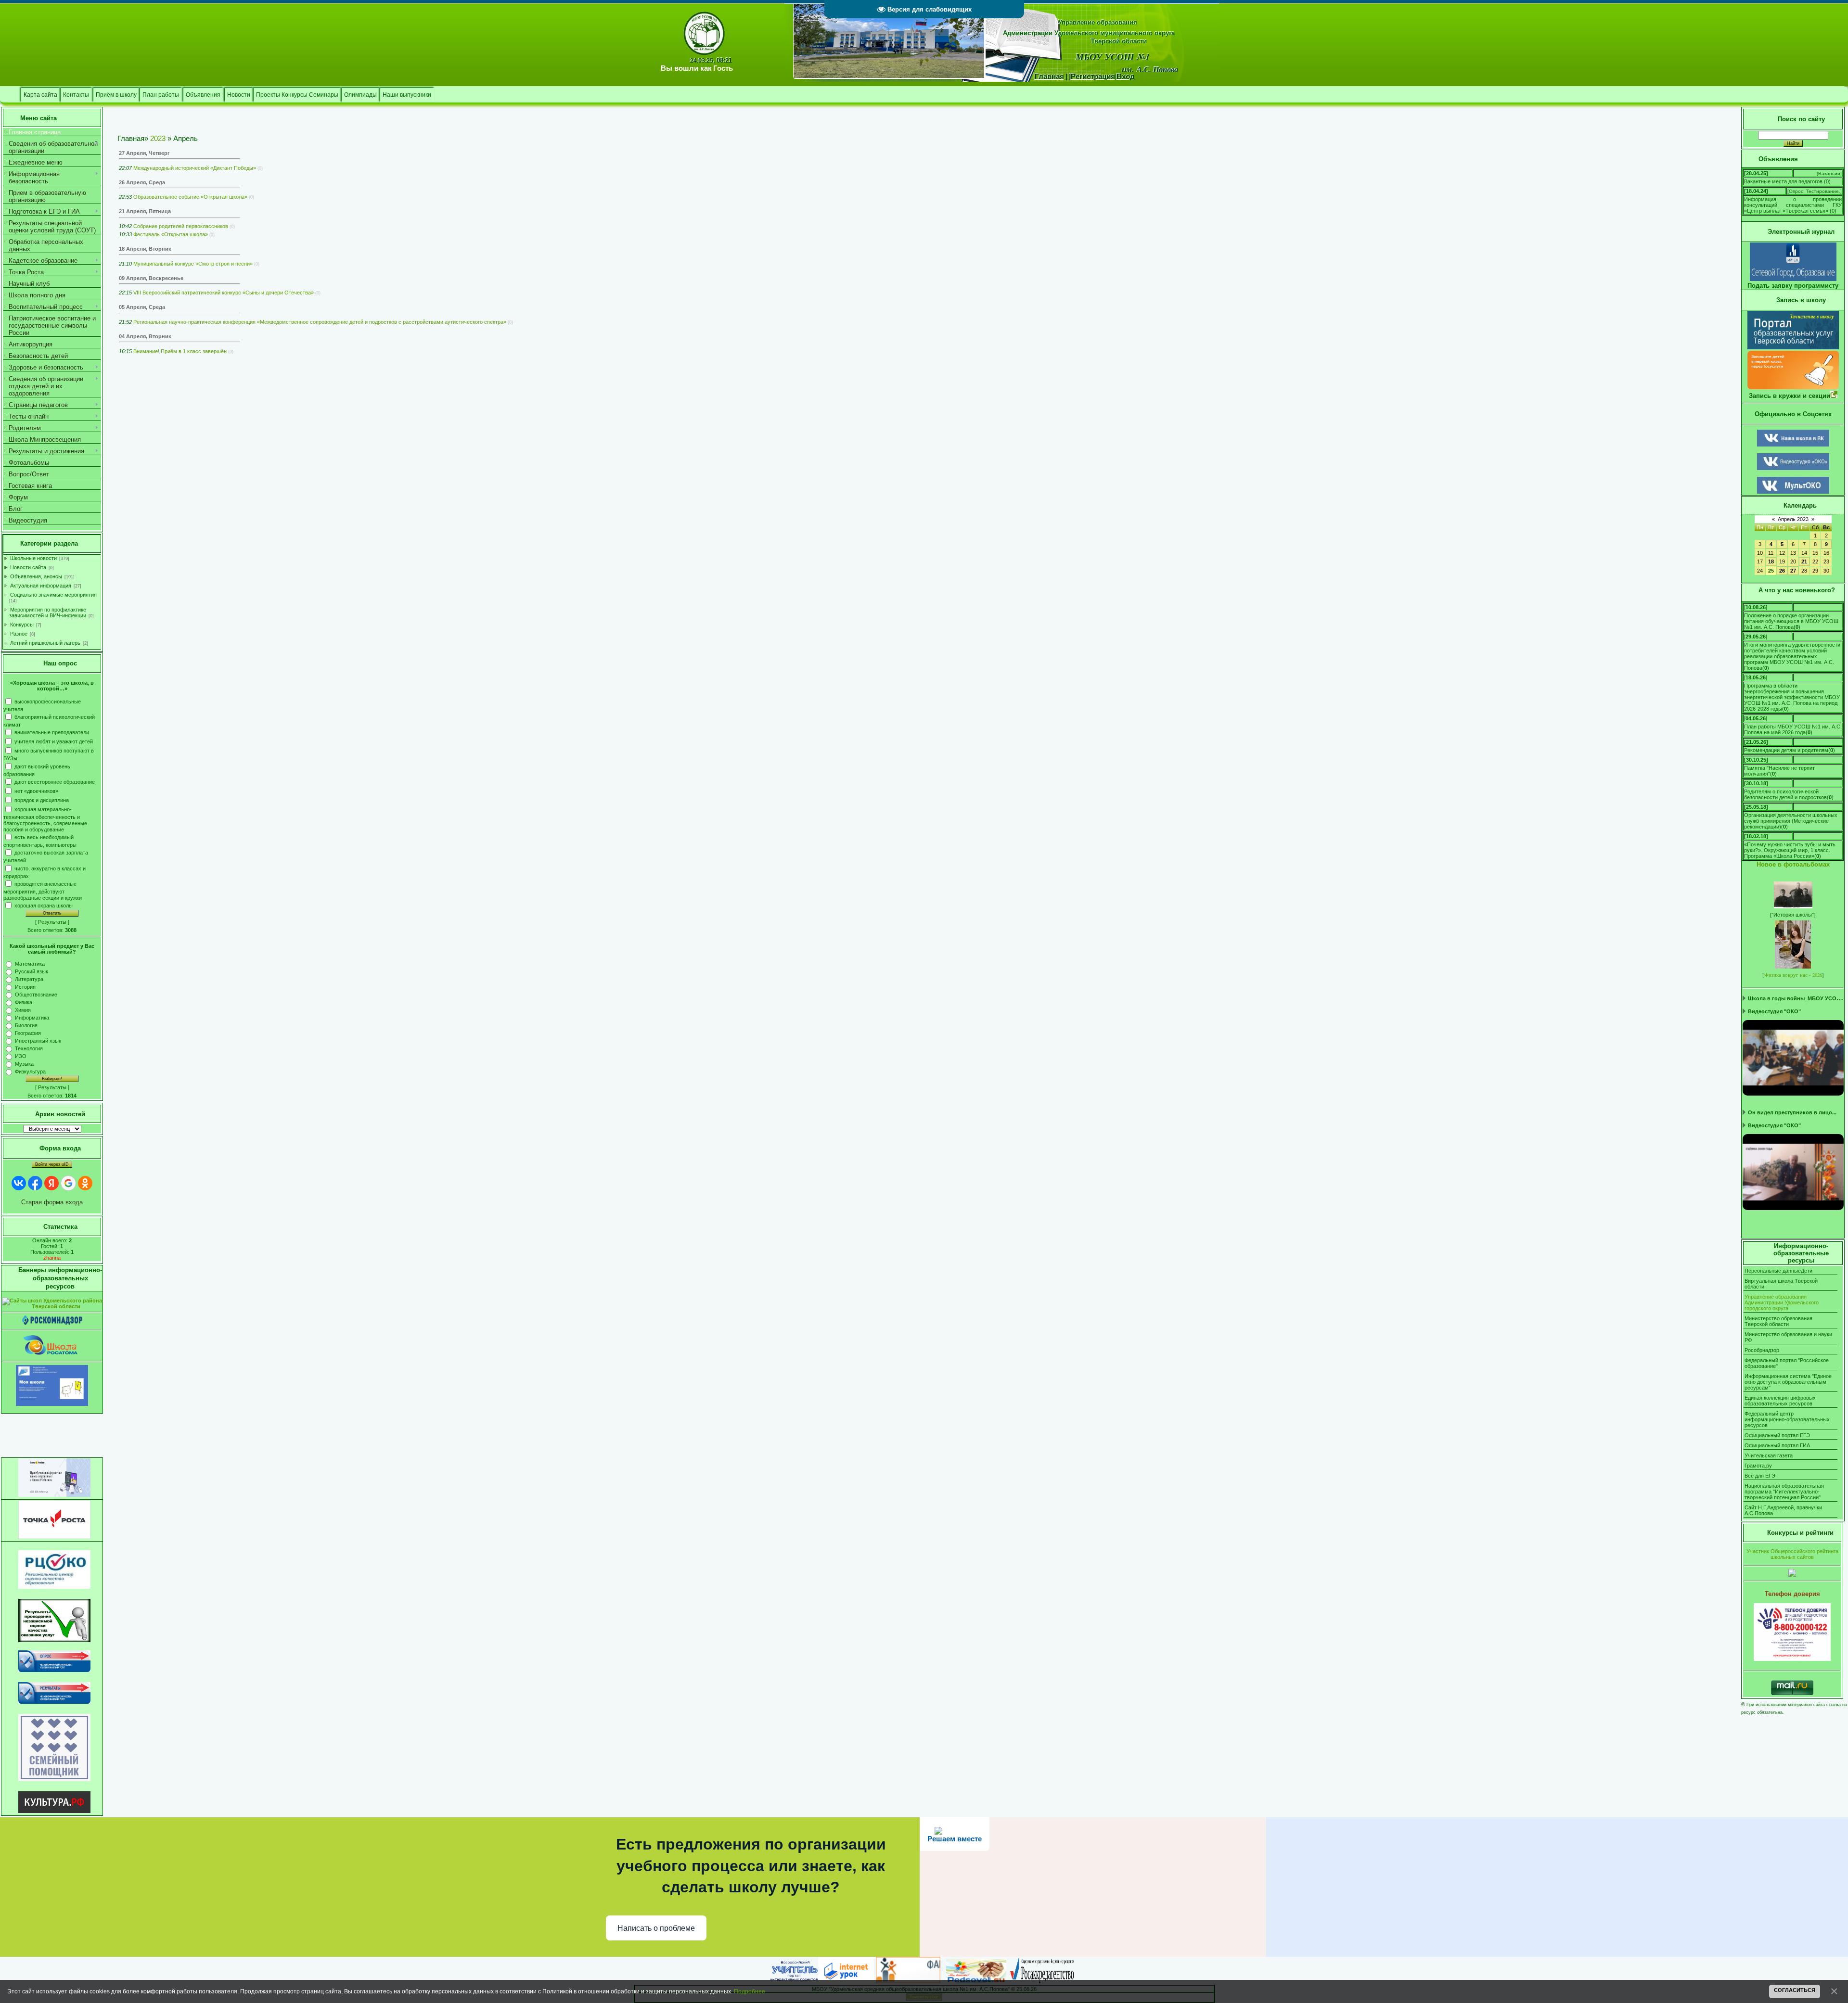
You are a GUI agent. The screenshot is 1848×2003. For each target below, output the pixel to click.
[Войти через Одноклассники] (85, 1183)
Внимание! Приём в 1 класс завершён (180, 351)
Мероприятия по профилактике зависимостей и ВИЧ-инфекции (48, 612)
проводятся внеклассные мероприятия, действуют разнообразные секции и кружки (43, 891)
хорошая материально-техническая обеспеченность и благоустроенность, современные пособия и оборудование (45, 819)
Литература (29, 979)
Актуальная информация (41, 586)
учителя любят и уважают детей (54, 741)
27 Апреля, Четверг (144, 153)
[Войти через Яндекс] (51, 1183)
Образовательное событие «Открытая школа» (190, 197)
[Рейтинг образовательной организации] (1792, 1575)
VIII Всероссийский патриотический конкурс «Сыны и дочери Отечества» (224, 293)
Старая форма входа (52, 1202)
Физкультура (30, 1072)
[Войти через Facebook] (35, 1183)
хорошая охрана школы (44, 906)
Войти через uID (52, 1164)
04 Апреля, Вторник (145, 336)
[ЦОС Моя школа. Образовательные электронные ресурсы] (52, 1404)
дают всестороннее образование (55, 781)
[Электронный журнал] (1793, 279)
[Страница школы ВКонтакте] (1793, 445)
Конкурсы (22, 625)
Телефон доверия (1792, 1594)
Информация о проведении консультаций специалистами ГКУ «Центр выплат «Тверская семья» (1793, 205)
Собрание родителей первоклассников (181, 226)
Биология (26, 1025)
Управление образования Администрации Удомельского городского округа (1782, 1302)
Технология (29, 1048)
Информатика (32, 1018)
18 (1771, 561)
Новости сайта (28, 567)
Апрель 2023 (1793, 519)
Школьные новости (33, 558)
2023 (158, 139)
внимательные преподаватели (52, 732)
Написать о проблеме (656, 1928)
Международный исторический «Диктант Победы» (195, 168)
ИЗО (21, 1056)
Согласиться (1795, 1990)
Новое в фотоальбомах (1793, 864)
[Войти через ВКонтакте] (19, 1183)
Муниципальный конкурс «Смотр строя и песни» (193, 264)
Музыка (24, 1064)
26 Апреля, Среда (142, 182)
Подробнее (750, 1991)
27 (1793, 571)
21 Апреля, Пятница (145, 211)
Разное (19, 634)
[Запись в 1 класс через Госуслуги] (1793, 387)
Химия (23, 1010)
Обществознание (36, 995)
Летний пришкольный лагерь (45, 643)
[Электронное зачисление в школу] (1793, 347)
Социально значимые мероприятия (53, 595)
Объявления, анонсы (36, 576)
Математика (30, 964)
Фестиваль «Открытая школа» (171, 234)
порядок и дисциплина (42, 800)
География (28, 1033)
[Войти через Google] (68, 1183)
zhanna (52, 1258)
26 (1782, 571)
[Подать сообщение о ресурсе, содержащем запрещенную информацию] (52, 1323)
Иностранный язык (38, 1041)
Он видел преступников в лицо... (1792, 1112)
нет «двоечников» (36, 791)
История (25, 987)
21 (1804, 561)
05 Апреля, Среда (142, 307)
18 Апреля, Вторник (145, 249)
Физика (24, 1002)
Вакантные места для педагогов (1783, 181)
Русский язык (32, 971)
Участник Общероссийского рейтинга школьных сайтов (1792, 1554)
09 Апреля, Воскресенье (151, 278)
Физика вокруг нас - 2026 (1793, 975)
